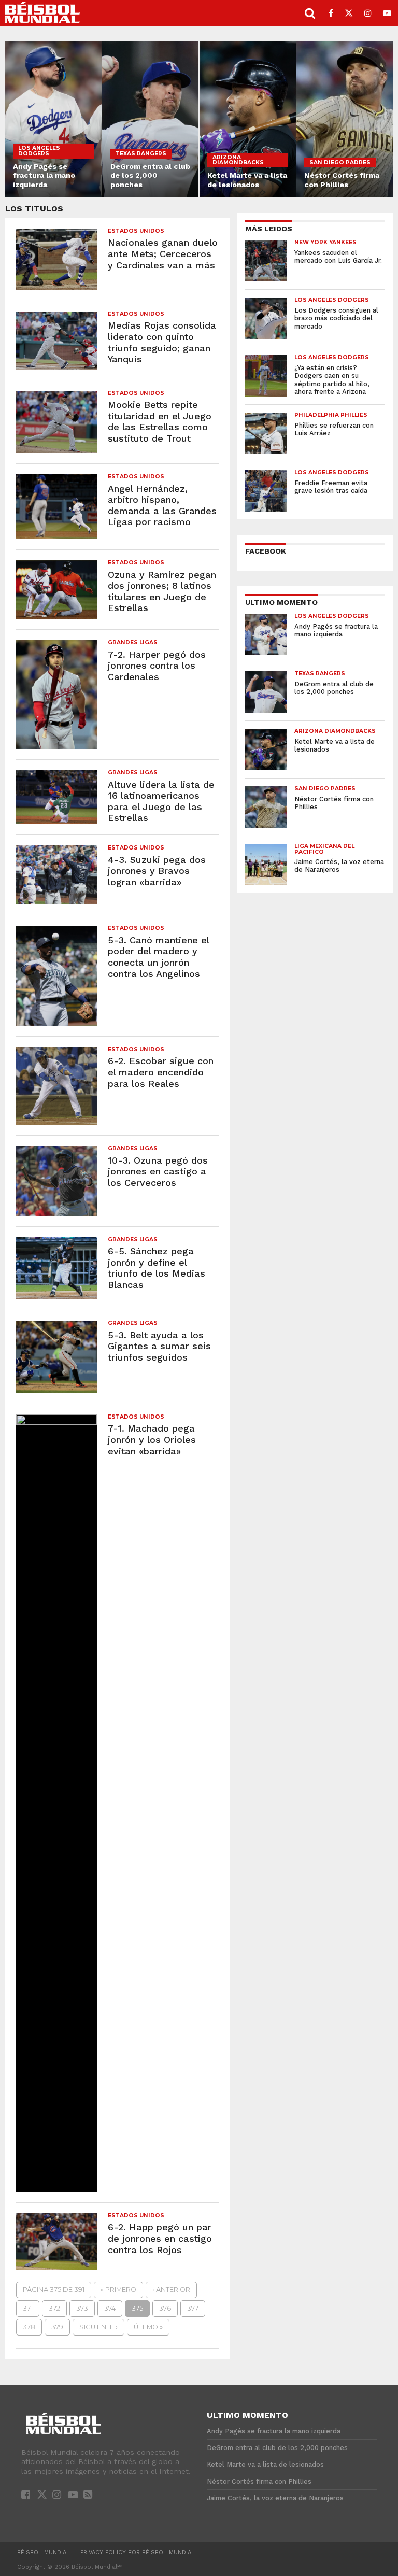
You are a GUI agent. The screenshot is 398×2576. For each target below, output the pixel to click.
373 (82, 2308)
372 (54, 2308)
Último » (148, 2327)
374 (110, 2308)
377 (193, 2308)
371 (28, 2308)
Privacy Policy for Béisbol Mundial (138, 2552)
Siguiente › (98, 2327)
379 (57, 2327)
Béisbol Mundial (44, 2552)
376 (165, 2308)
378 (29, 2327)
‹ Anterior (171, 2290)
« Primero (118, 2290)
